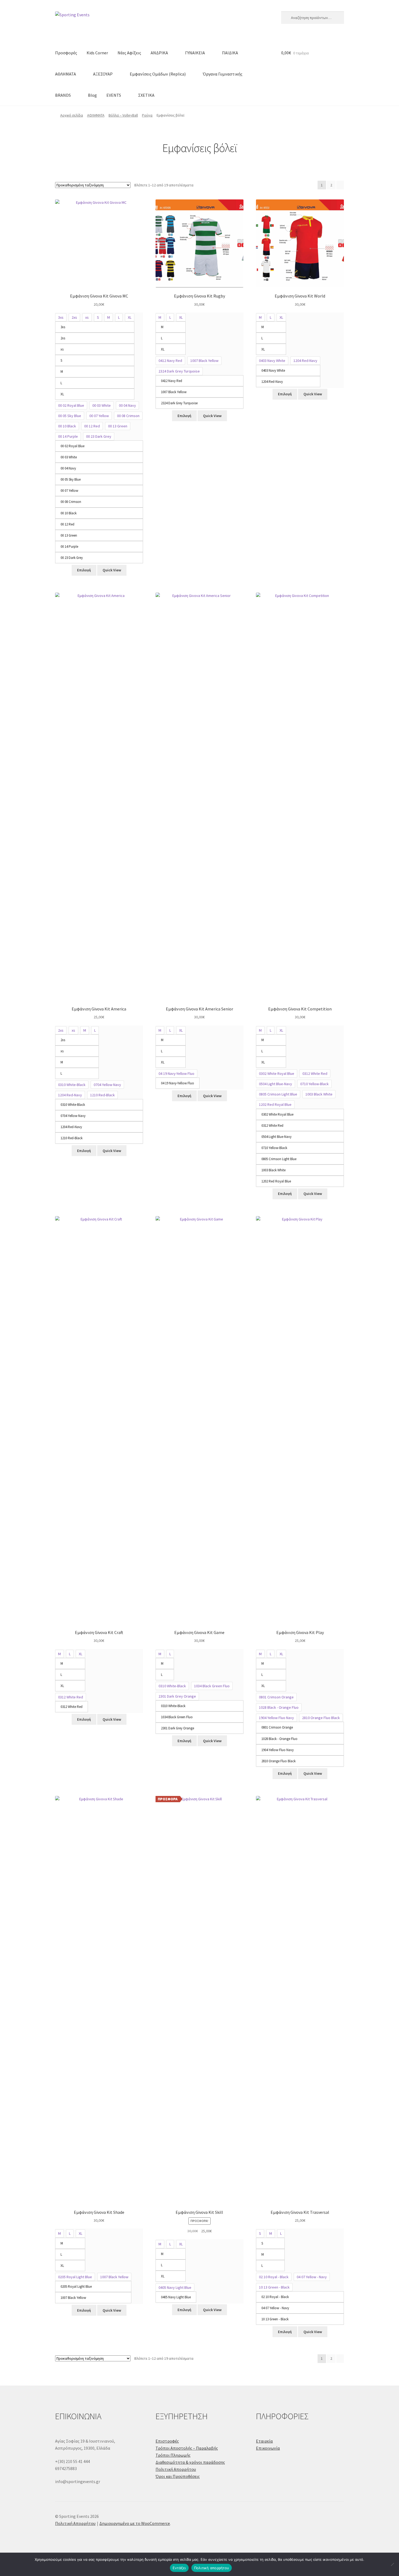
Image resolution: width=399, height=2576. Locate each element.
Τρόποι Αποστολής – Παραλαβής (187, 2448)
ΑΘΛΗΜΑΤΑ (66, 74)
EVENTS (114, 95)
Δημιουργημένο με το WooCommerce (135, 2523)
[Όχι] (392, 2564)
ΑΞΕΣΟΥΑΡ (103, 74)
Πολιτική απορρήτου (212, 2568)
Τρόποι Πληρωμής (173, 2455)
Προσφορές (66, 53)
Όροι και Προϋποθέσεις (178, 2476)
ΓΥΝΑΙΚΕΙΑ (195, 53)
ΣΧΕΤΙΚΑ (146, 95)
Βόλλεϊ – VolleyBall (123, 115)
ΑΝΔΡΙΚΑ (159, 53)
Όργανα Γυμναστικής (223, 74)
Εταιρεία (264, 2441)
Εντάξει (179, 2568)
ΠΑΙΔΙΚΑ (230, 53)
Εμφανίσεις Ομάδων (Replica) (158, 74)
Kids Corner (97, 53)
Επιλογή (84, 570)
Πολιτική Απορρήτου (176, 2469)
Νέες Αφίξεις (129, 53)
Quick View (112, 570)
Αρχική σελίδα (72, 115)
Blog (92, 95)
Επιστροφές (167, 2441)
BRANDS (63, 95)
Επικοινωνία (268, 2448)
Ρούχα (147, 115)
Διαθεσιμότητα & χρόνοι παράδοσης (190, 2462)
